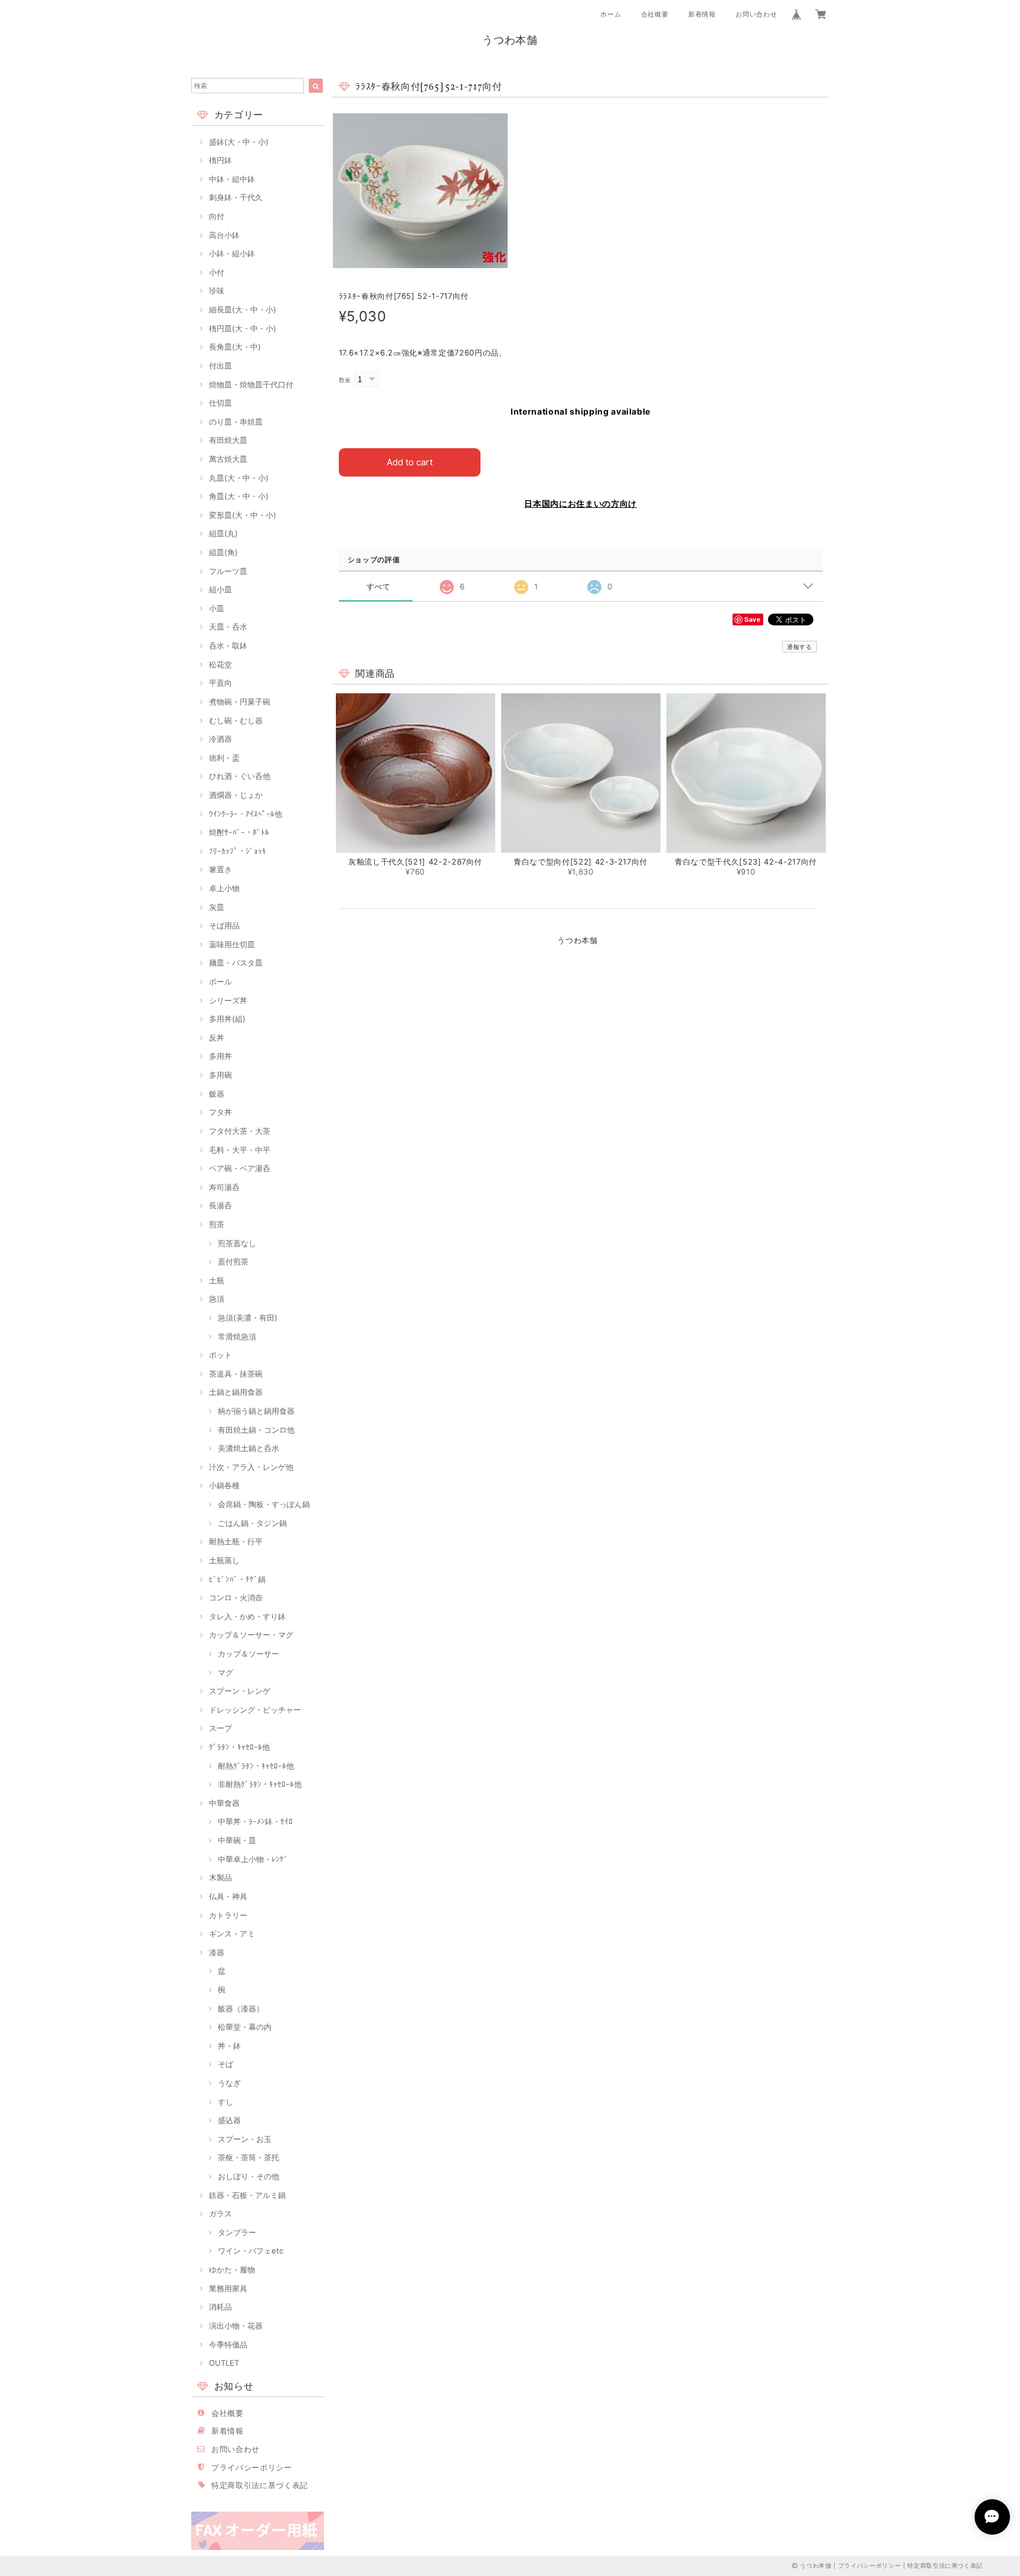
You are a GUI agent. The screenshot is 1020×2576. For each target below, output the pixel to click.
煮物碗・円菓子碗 (240, 702)
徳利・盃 (224, 758)
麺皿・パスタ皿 (236, 963)
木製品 (220, 1877)
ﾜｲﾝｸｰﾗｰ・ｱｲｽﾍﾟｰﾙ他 (246, 814)
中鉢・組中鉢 (232, 179)
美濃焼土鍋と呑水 (249, 1448)
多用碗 (220, 1075)
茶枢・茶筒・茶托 (249, 2157)
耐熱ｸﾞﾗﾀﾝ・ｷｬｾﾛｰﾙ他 (256, 1766)
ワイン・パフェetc (251, 2251)
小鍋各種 (224, 1485)
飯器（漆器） (241, 2008)
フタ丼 (220, 1112)
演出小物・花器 (236, 2326)
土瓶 (217, 1280)
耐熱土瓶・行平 (236, 1541)
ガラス (220, 2213)
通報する (800, 647)
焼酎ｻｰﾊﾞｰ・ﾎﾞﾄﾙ (239, 832)
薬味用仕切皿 (232, 944)
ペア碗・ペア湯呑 (240, 1168)
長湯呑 (220, 1205)
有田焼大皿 (228, 440)
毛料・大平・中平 (240, 1150)
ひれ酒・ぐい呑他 (240, 776)
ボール (220, 982)
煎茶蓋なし (237, 1243)
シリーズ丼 (228, 1000)
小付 (217, 272)
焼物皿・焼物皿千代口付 (251, 384)
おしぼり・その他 (249, 2176)
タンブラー (237, 2232)
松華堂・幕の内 (245, 2027)
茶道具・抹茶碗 (236, 1374)
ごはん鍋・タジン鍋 (252, 1523)
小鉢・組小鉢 (232, 253)
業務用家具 (228, 2288)
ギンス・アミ (232, 1933)
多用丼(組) (227, 1019)
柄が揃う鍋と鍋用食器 (256, 1411)
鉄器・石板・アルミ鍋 (247, 2195)
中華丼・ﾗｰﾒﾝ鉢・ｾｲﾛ (255, 1821)
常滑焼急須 (237, 1336)
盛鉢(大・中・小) (239, 142)
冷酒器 (220, 739)
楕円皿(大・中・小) (243, 328)
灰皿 (217, 907)
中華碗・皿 (237, 1840)
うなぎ (229, 2083)
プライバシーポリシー (252, 2467)
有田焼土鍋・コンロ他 (256, 1430)
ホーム (611, 14)
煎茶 (217, 1224)
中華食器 (224, 1803)
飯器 (217, 1094)
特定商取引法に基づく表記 (260, 2485)
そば (225, 2064)
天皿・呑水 (228, 627)
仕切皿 (220, 403)
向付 (217, 216)
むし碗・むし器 (236, 720)
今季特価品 (228, 2345)
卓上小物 (224, 888)
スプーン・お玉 (245, 2139)
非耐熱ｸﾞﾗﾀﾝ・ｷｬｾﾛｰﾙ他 (260, 1784)
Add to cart (410, 462)
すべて (379, 587)
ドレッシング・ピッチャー (255, 1710)
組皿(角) (223, 552)
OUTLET (224, 2363)
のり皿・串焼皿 (236, 422)
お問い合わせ (756, 14)
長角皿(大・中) (235, 347)
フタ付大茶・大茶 (240, 1131)
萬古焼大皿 (228, 459)
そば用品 (224, 925)
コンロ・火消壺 (236, 1597)
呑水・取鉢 (228, 645)
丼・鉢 (229, 2046)
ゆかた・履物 (232, 2270)
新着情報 (702, 14)
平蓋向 (220, 683)
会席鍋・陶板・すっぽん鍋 (264, 1504)
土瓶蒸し (224, 1560)
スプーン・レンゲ (240, 1691)
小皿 (217, 608)
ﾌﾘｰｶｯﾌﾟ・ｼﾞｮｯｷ (238, 851)
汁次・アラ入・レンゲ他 (251, 1467)
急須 (217, 1299)
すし (225, 2102)
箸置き (220, 869)
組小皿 (220, 589)
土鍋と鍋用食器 (236, 1392)
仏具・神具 (228, 1896)
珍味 (217, 291)
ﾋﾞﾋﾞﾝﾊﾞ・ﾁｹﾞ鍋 (237, 1579)
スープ (220, 1728)
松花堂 (220, 664)
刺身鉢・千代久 (236, 197)
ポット (220, 1355)
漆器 (217, 1952)
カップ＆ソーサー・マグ (251, 1635)
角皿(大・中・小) (239, 496)
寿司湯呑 (224, 1187)
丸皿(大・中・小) (239, 478)
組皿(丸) (223, 533)
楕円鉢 (220, 160)
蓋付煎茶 (233, 1261)
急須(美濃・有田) (248, 1318)
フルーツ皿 (228, 571)
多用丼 (220, 1056)
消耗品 (220, 2307)
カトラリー (228, 1915)
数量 (345, 380)
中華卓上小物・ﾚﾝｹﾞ (253, 1859)
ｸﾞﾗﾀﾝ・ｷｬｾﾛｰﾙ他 (239, 1747)
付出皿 (220, 366)
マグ (225, 1672)
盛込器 (229, 2120)
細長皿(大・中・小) (243, 309)
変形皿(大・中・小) (243, 515)
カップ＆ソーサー (249, 1654)
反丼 (217, 1038)
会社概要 (655, 14)
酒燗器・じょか (236, 795)
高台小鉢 (224, 235)
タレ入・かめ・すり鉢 (247, 1616)
